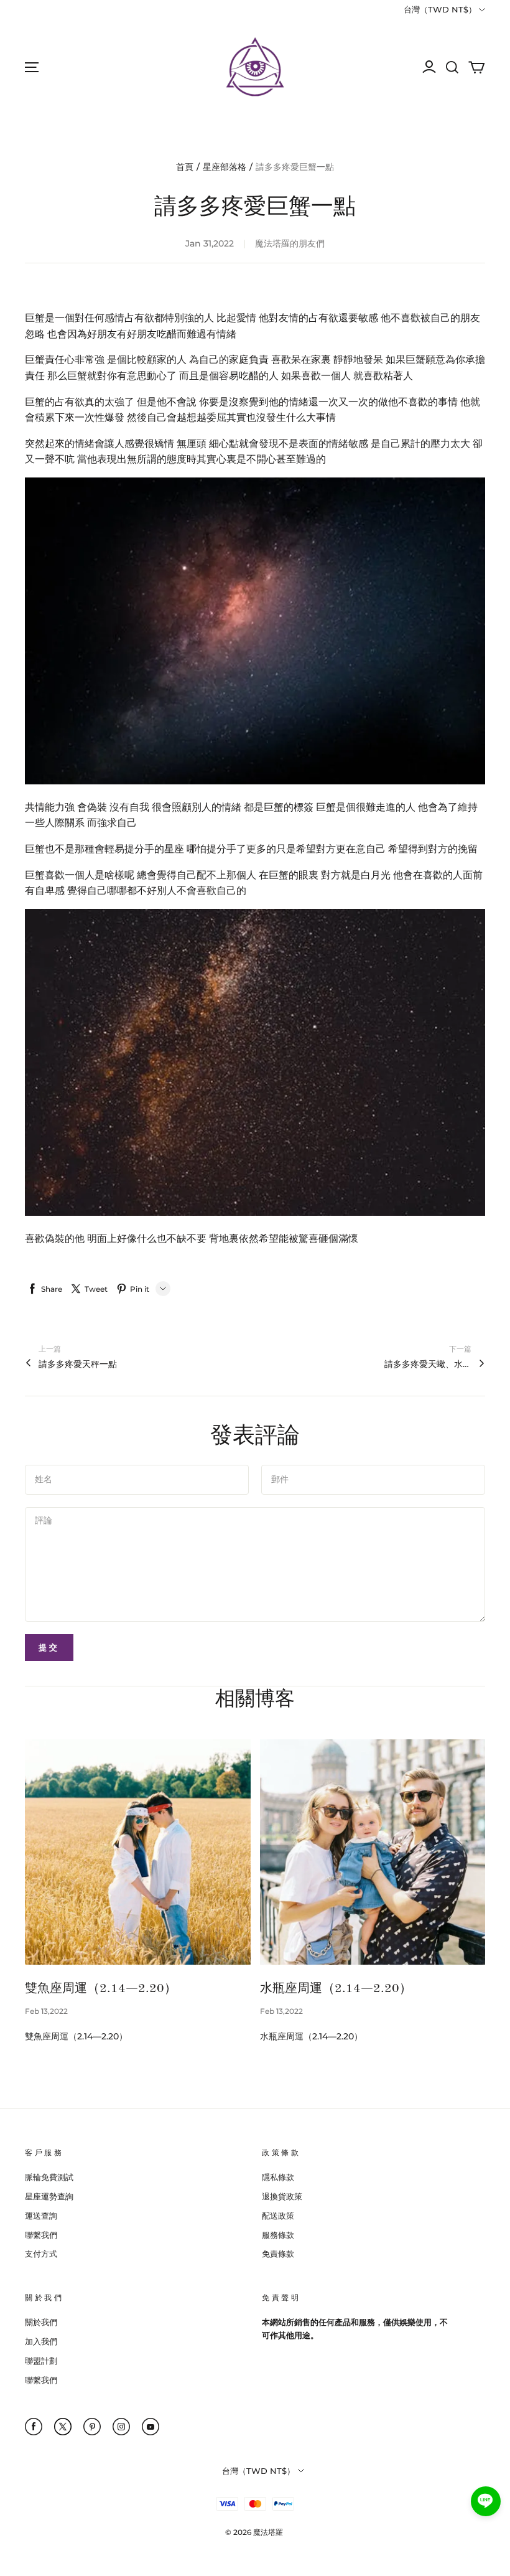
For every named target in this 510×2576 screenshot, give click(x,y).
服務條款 (278, 2235)
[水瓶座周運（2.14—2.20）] (373, 1852)
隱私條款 (278, 2177)
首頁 (185, 167)
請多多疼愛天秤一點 (78, 1364)
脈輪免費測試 (49, 2177)
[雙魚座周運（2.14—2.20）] (138, 1852)
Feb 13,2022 (46, 2011)
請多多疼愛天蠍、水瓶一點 (428, 1364)
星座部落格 (225, 167)
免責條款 (278, 2254)
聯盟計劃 (41, 2361)
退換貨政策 (282, 2196)
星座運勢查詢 (49, 2196)
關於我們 (41, 2322)
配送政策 (278, 2216)
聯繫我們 (41, 2235)
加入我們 (41, 2341)
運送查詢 (41, 2216)
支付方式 (41, 2254)
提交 (49, 1647)
